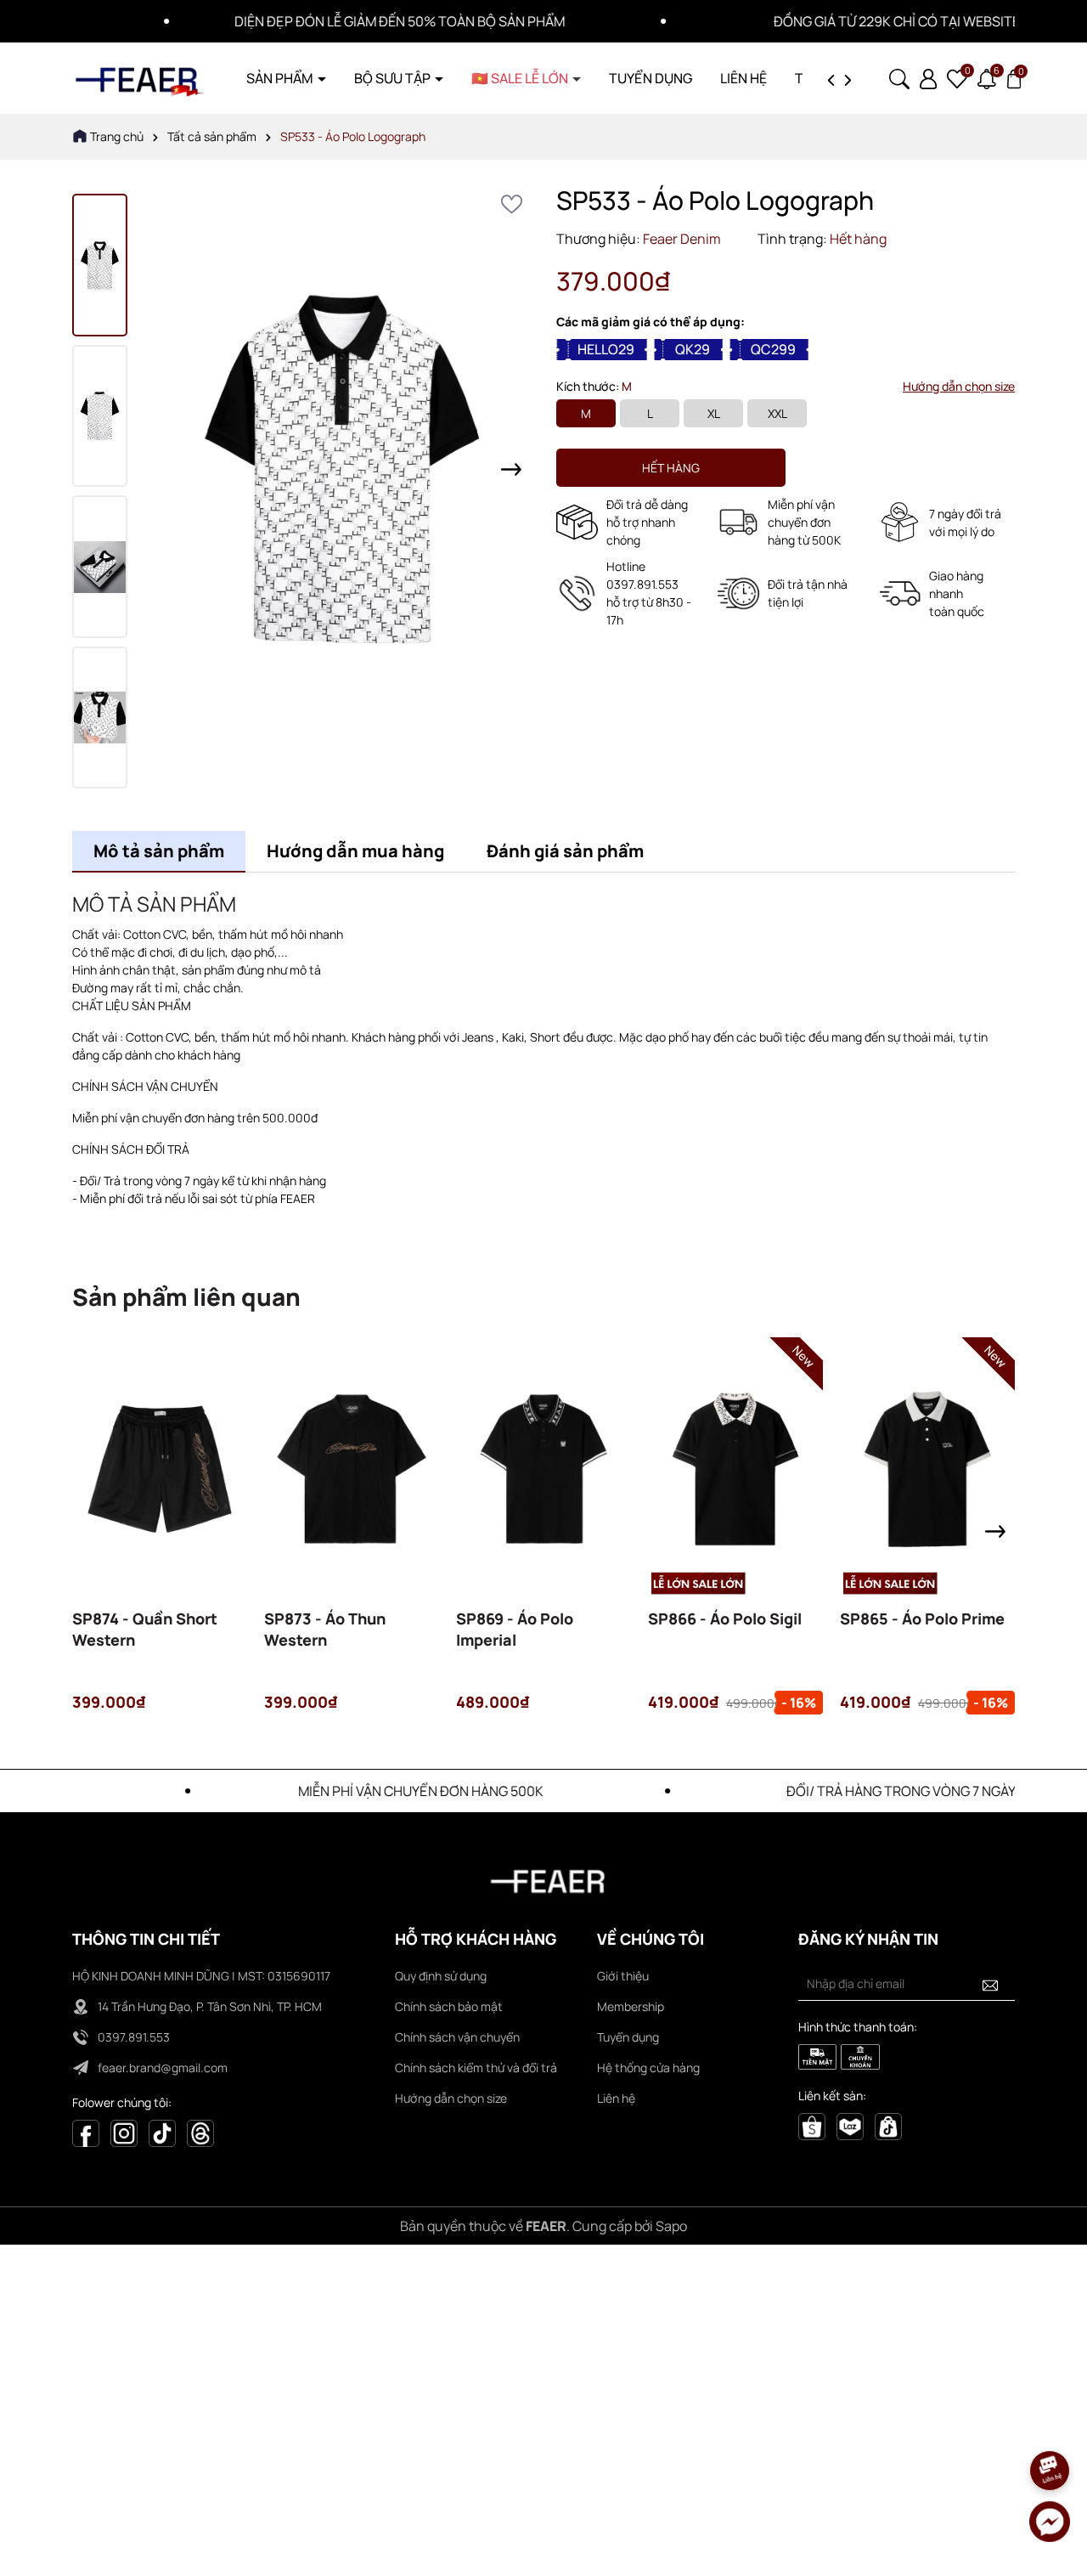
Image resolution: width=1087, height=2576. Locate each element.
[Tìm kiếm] (899, 77)
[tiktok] (888, 2125)
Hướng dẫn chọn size (959, 386)
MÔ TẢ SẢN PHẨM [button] (154, 904)
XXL (777, 413)
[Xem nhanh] (160, 1495)
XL (714, 413)
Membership (631, 2006)
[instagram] (124, 2132)
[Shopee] (812, 2125)
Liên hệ (616, 2098)
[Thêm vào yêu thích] (512, 204)
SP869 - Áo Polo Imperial (515, 1629)
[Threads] (200, 2132)
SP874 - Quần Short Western (145, 1629)
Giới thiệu (623, 1976)
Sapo (671, 2226)
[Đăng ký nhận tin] (990, 1984)
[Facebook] (86, 2132)
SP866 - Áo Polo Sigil (725, 1618)
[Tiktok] (162, 2132)
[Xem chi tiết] (114, 1495)
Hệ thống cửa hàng (648, 2068)
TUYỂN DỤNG (651, 78)
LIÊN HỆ (743, 78)
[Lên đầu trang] (1050, 2423)
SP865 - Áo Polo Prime (922, 1618)
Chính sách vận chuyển (457, 2037)
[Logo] (140, 77)
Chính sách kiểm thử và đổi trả (476, 2068)
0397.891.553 (134, 2037)
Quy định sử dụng (441, 1976)
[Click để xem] (342, 469)
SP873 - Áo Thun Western (325, 1629)
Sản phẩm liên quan (186, 1296)
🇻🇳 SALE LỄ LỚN (521, 78)
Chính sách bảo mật (449, 2006)
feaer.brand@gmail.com (163, 2068)
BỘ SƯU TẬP (394, 78)
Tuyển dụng (628, 2037)
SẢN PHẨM (281, 78)
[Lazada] (850, 2125)
